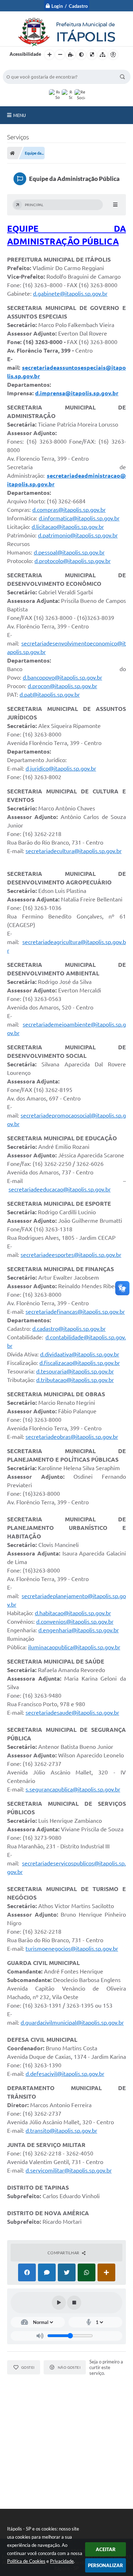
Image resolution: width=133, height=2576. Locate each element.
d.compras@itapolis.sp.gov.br (69, 510)
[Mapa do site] (102, 55)
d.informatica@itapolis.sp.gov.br (79, 518)
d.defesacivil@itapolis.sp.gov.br (65, 2074)
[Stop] (74, 2303)
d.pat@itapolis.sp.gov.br (50, 695)
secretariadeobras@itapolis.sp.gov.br (72, 1437)
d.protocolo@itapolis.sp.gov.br (73, 561)
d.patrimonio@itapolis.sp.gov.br (78, 535)
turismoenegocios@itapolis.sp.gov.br (72, 1949)
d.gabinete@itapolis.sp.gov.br (70, 294)
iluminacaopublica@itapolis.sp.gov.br (74, 1647)
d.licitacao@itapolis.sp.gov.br (68, 527)
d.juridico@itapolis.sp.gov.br (61, 768)
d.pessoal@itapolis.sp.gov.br (69, 552)
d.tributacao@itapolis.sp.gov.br (75, 1380)
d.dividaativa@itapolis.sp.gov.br (80, 1354)
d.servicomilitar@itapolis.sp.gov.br (69, 2170)
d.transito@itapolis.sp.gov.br (61, 2131)
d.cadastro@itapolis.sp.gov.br (69, 1329)
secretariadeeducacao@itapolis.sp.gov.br (60, 1189)
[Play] (59, 2303)
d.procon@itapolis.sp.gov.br (62, 686)
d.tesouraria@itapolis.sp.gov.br (75, 1371)
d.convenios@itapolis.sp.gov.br (75, 1622)
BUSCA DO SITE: (24, 66)
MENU (20, 115)
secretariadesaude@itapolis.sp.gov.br (72, 1713)
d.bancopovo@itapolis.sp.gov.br (62, 678)
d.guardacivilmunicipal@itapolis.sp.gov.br (72, 2023)
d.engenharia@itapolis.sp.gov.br (79, 1630)
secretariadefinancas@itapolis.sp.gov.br (75, 1312)
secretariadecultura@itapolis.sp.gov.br (74, 851)
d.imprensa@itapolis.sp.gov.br (77, 393)
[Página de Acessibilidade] (113, 55)
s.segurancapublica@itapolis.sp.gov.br (73, 1789)
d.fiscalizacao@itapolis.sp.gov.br (80, 1363)
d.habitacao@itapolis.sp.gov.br (73, 1613)
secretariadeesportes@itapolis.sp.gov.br (71, 1255)
